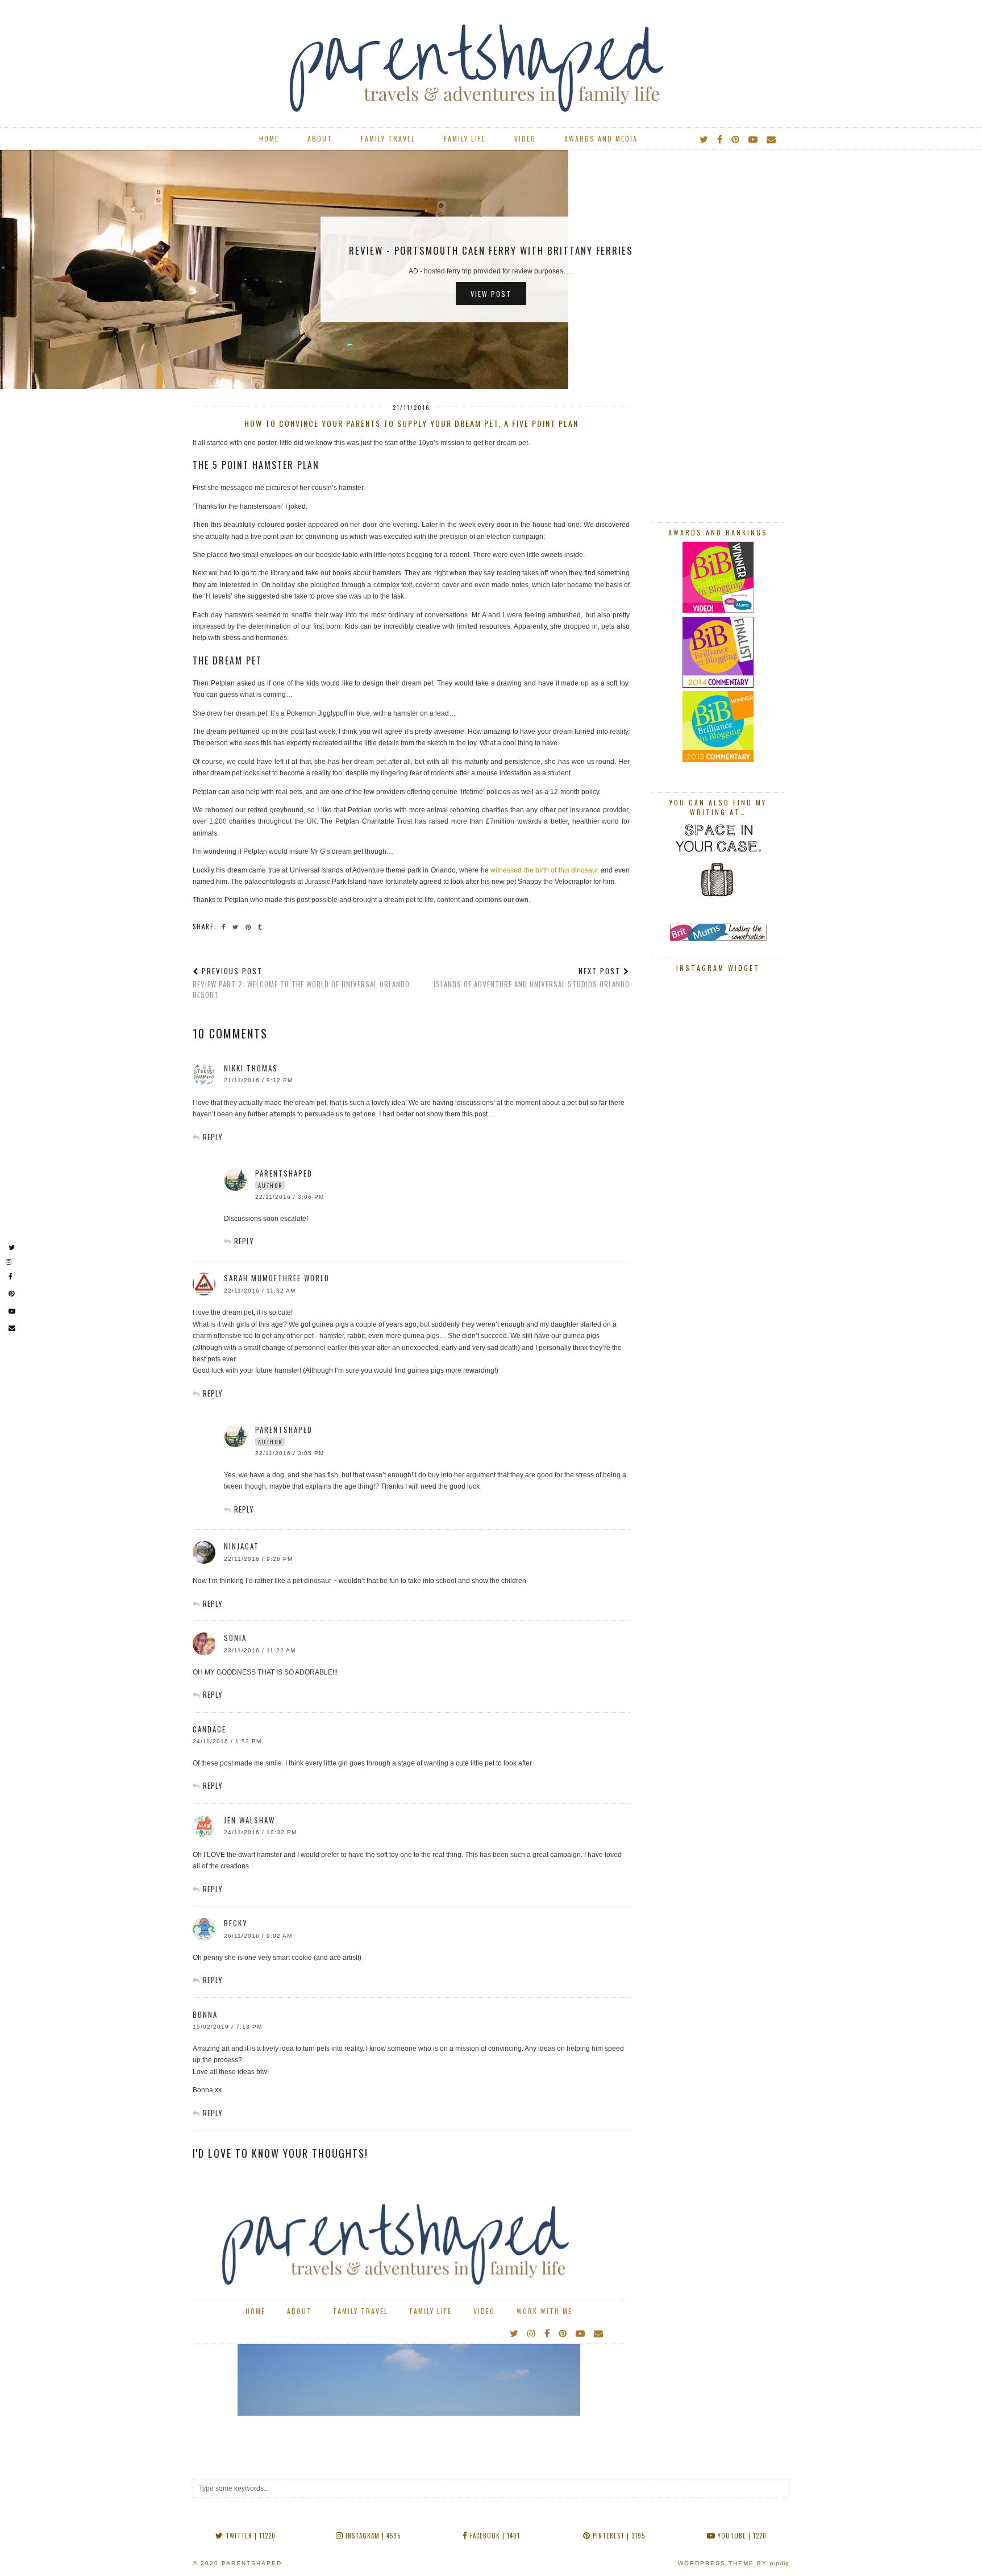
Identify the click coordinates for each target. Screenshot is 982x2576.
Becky (236, 1923)
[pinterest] (736, 139)
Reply (213, 1137)
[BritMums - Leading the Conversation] (718, 938)
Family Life (465, 138)
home (269, 138)
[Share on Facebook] (225, 926)
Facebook (494, 2536)
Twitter (249, 2536)
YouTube (741, 2536)
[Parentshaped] (491, 59)
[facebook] (720, 139)
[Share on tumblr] (262, 926)
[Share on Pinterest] (250, 926)
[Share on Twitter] (237, 926)
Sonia (235, 1638)
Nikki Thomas (251, 1068)
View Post (491, 294)
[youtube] (754, 139)
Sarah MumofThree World (277, 1278)
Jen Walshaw (249, 1820)
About (320, 138)
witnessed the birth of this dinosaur (544, 870)
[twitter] (704, 139)
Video (525, 138)
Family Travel (388, 138)
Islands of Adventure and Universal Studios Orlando (532, 977)
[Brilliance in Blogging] (718, 610)
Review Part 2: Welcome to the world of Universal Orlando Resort (301, 983)
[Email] (772, 139)
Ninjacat (242, 1546)
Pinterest (618, 2536)
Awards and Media (601, 138)
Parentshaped (252, 2563)
